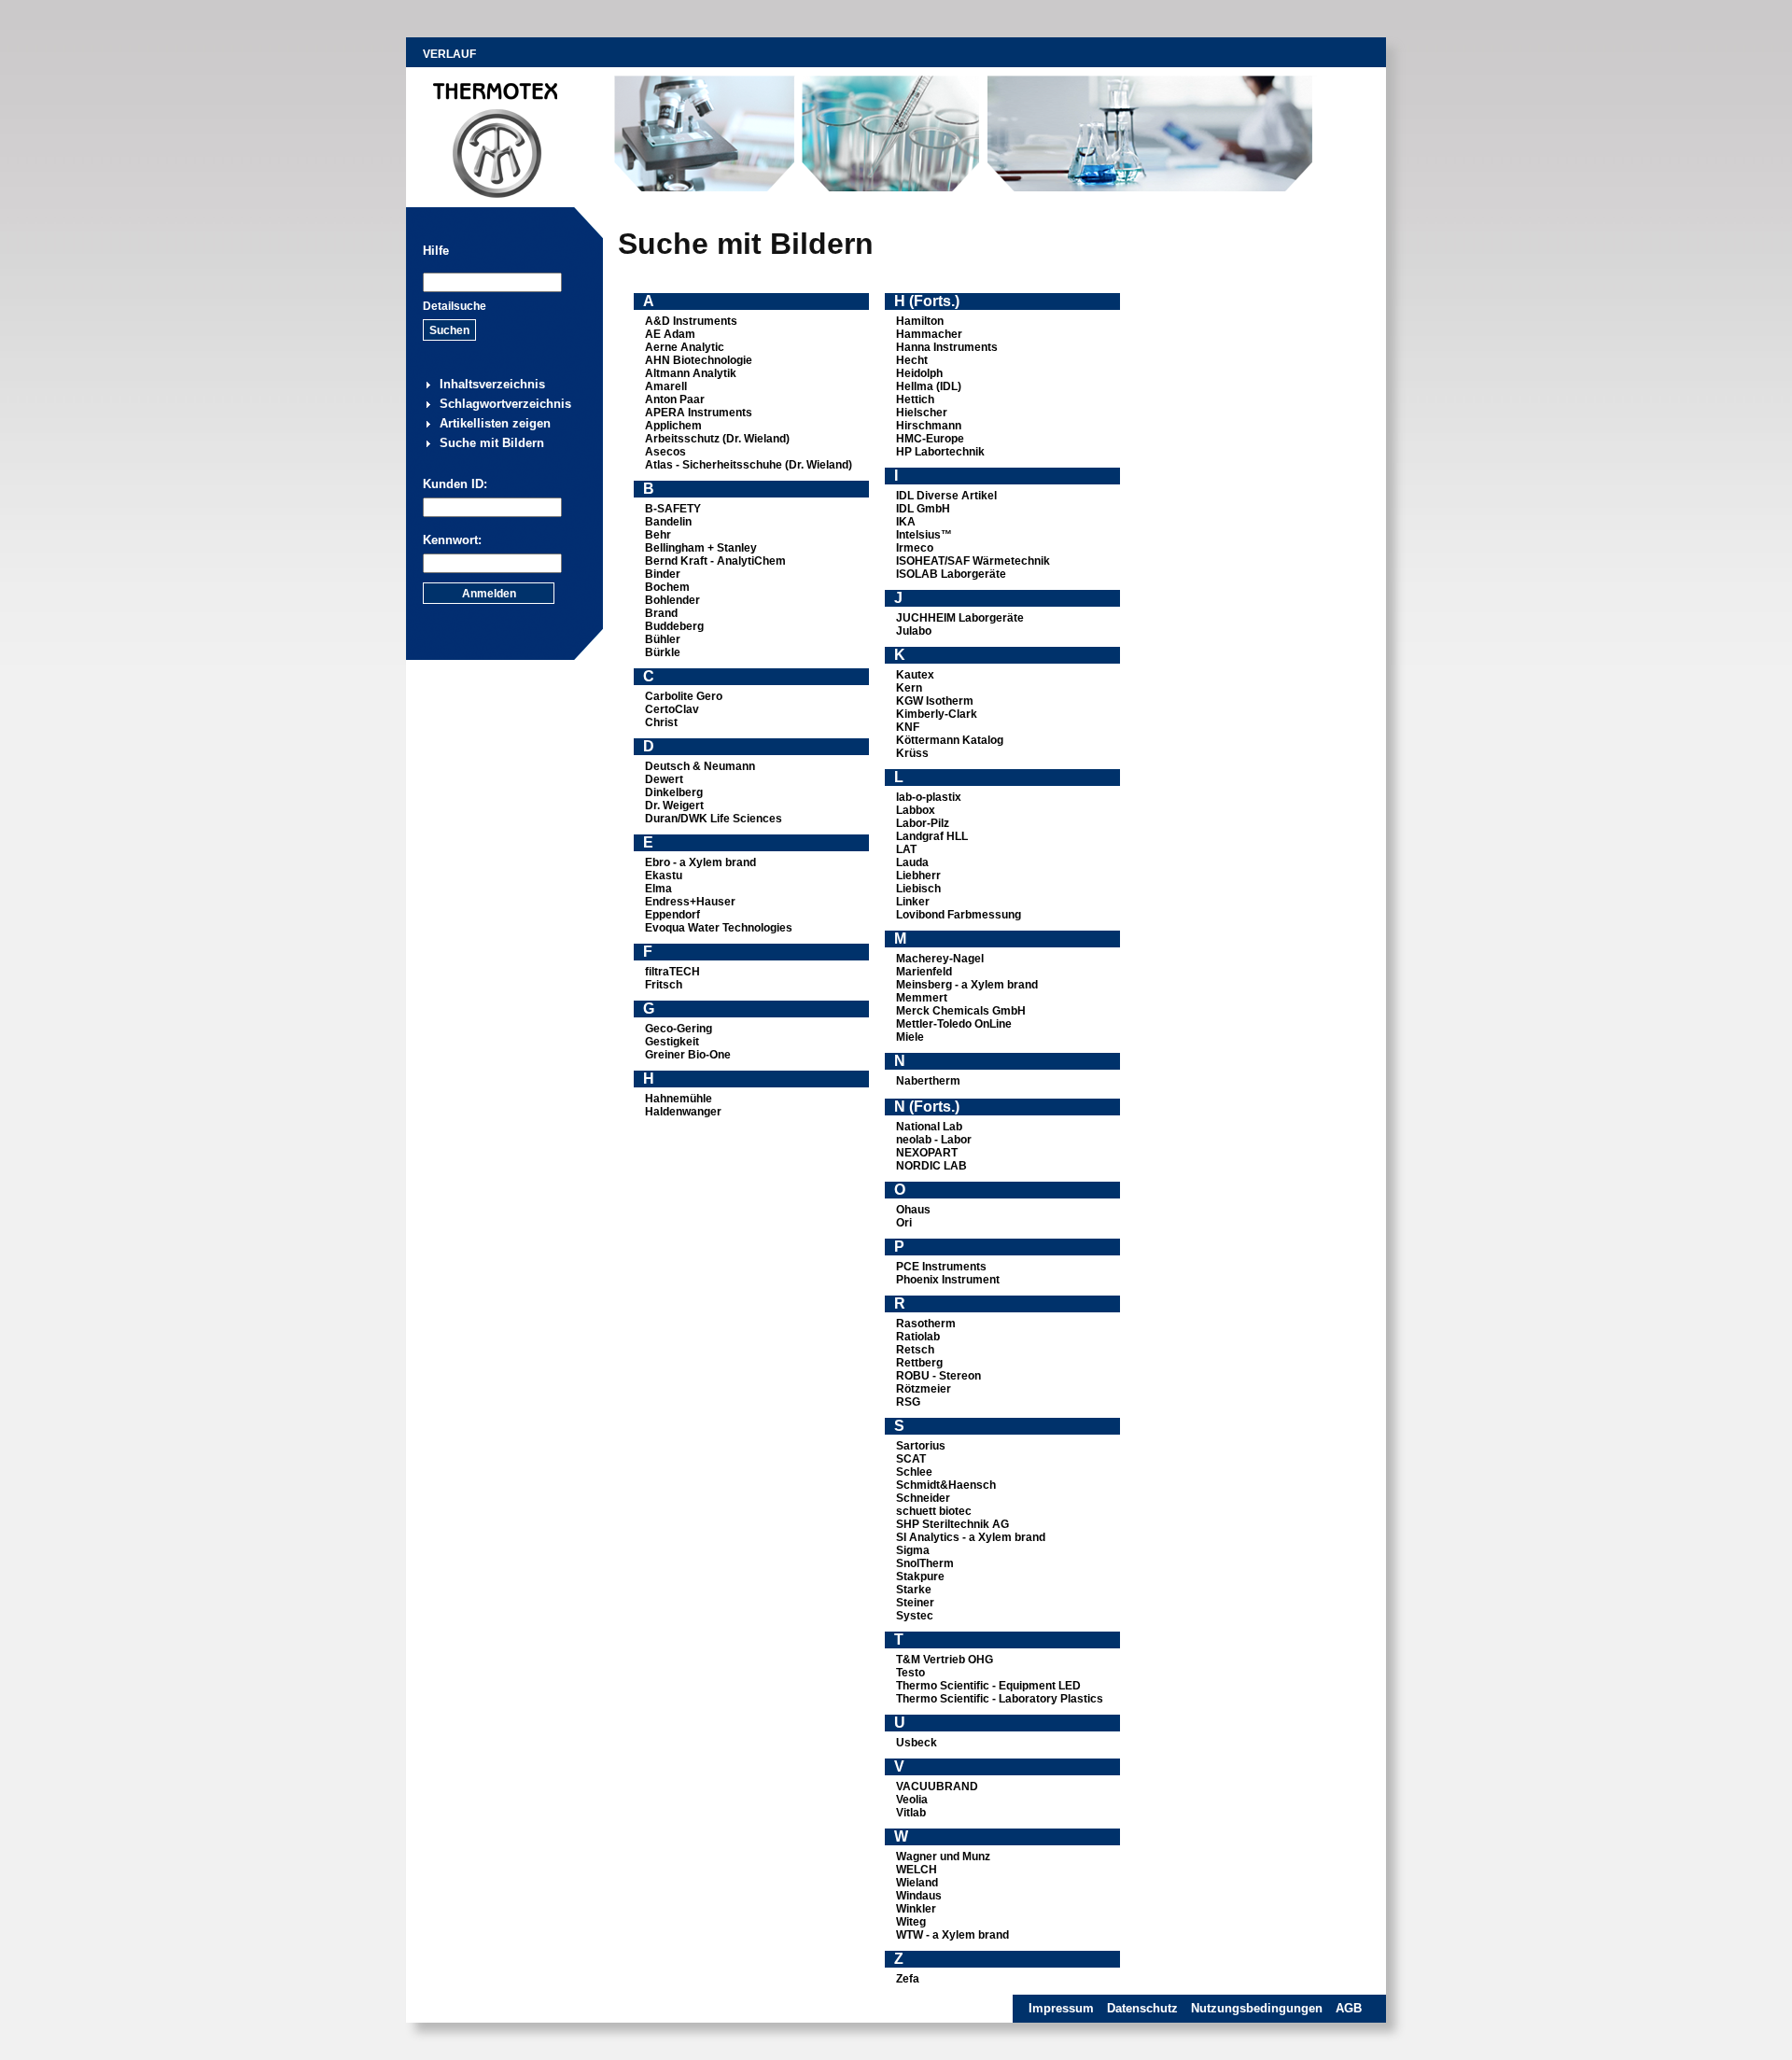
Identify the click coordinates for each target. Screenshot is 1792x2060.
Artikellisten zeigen (495, 423)
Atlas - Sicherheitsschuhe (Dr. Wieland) (749, 465)
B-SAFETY (673, 509)
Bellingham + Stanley (701, 548)
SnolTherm (925, 1563)
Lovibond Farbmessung (959, 915)
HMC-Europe (930, 439)
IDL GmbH (923, 509)
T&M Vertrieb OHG (945, 1660)
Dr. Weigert (674, 806)
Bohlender (672, 600)
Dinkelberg (674, 792)
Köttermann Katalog (950, 740)
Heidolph (919, 373)
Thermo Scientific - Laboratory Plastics (1000, 1699)
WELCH (917, 1870)
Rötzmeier (924, 1389)
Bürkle (663, 652)
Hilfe (436, 251)
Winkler (916, 1909)
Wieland (917, 1883)
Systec (915, 1616)
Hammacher (929, 334)
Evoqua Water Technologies (719, 928)
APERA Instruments (699, 413)
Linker (913, 902)
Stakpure (920, 1577)
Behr (658, 535)
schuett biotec (934, 1511)
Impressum (1061, 2008)
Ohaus (913, 1210)
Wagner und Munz (943, 1857)
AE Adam (670, 334)
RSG (908, 1402)
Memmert (922, 998)
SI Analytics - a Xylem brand (971, 1537)
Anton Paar (675, 399)
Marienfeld (924, 972)
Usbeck (917, 1743)
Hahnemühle (679, 1099)
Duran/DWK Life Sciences (714, 819)
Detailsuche (455, 306)
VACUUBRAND (937, 1787)
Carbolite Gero (684, 696)
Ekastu (664, 876)
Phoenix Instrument (948, 1280)
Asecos (665, 452)
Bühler (663, 639)
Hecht (912, 360)
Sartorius (921, 1446)
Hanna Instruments (947, 347)
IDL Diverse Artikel (946, 496)
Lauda (912, 862)
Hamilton (920, 321)
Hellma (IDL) (929, 386)
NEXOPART (927, 1153)
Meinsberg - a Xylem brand (967, 985)
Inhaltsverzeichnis (492, 384)
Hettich (915, 399)
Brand (661, 613)
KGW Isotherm (935, 701)
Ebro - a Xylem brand (700, 862)
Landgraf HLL (932, 836)
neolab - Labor (934, 1140)
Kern (909, 688)
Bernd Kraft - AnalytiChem (715, 561)
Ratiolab (918, 1337)
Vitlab (911, 1813)
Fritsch (664, 985)
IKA (906, 522)
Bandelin (668, 522)
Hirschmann (929, 426)
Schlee (914, 1472)
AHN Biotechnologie (699, 360)
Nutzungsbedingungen (1257, 2008)
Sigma (913, 1550)
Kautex (915, 675)
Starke (914, 1590)
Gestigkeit (672, 1042)
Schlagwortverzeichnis (505, 404)
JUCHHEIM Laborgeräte (960, 618)
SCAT (911, 1459)
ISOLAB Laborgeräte (951, 574)
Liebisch (918, 889)
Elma (658, 889)
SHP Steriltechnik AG (952, 1524)
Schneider (923, 1498)
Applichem (673, 426)
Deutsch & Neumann (700, 766)
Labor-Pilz (923, 823)
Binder (663, 574)
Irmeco (915, 548)
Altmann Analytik (691, 373)
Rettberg (919, 1363)
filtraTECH (672, 972)
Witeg (911, 1922)
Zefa (908, 1979)
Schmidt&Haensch (946, 1485)
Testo (910, 1673)
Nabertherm (928, 1081)
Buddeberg (674, 626)
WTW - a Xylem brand (952, 1935)
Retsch (915, 1350)
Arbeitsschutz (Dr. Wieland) (717, 439)
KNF (908, 727)
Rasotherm (926, 1324)
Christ (661, 722)
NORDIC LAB (931, 1166)
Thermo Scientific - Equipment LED (988, 1686)
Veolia (912, 1800)
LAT (906, 849)
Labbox (916, 810)
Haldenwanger (683, 1112)
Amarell (666, 386)
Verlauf (449, 54)
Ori (904, 1223)
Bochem (667, 587)
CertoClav (672, 709)
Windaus (919, 1896)
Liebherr (918, 876)
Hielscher (922, 413)
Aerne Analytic (685, 347)
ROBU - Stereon (938, 1376)
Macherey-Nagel (940, 959)
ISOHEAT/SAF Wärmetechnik (973, 561)
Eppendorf (672, 915)
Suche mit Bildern (492, 443)
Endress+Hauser (690, 902)
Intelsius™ (924, 535)
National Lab (929, 1127)
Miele (910, 1037)
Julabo (914, 631)
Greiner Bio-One (688, 1055)
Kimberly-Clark (937, 714)
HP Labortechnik (940, 452)
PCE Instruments (941, 1267)
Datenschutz (1142, 2008)
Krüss (912, 753)
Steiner (915, 1603)
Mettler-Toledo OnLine (954, 1024)
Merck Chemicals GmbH (961, 1011)
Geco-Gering (679, 1029)
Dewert (664, 779)
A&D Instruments (691, 321)
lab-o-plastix (929, 797)
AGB (1349, 2008)
